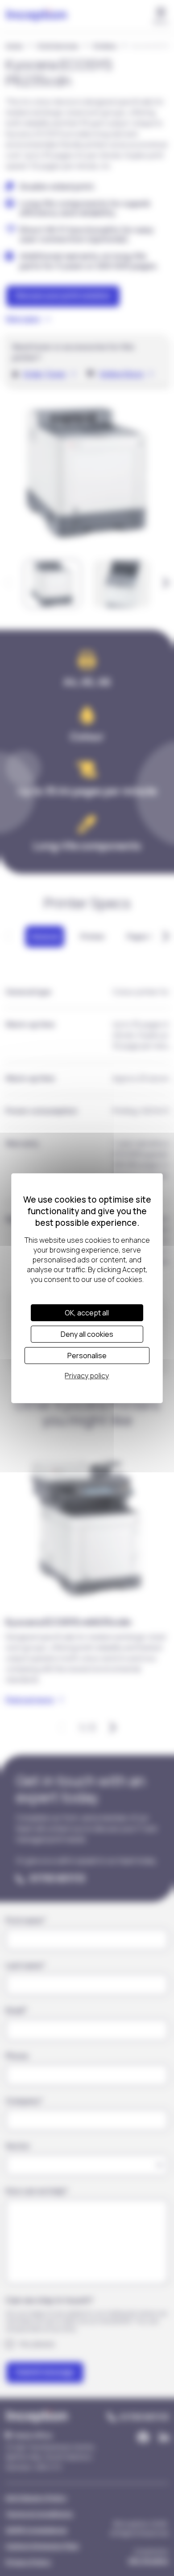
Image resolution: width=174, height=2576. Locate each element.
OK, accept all (87, 1313)
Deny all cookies (87, 1334)
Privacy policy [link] (87, 1376)
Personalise (87, 1356)
